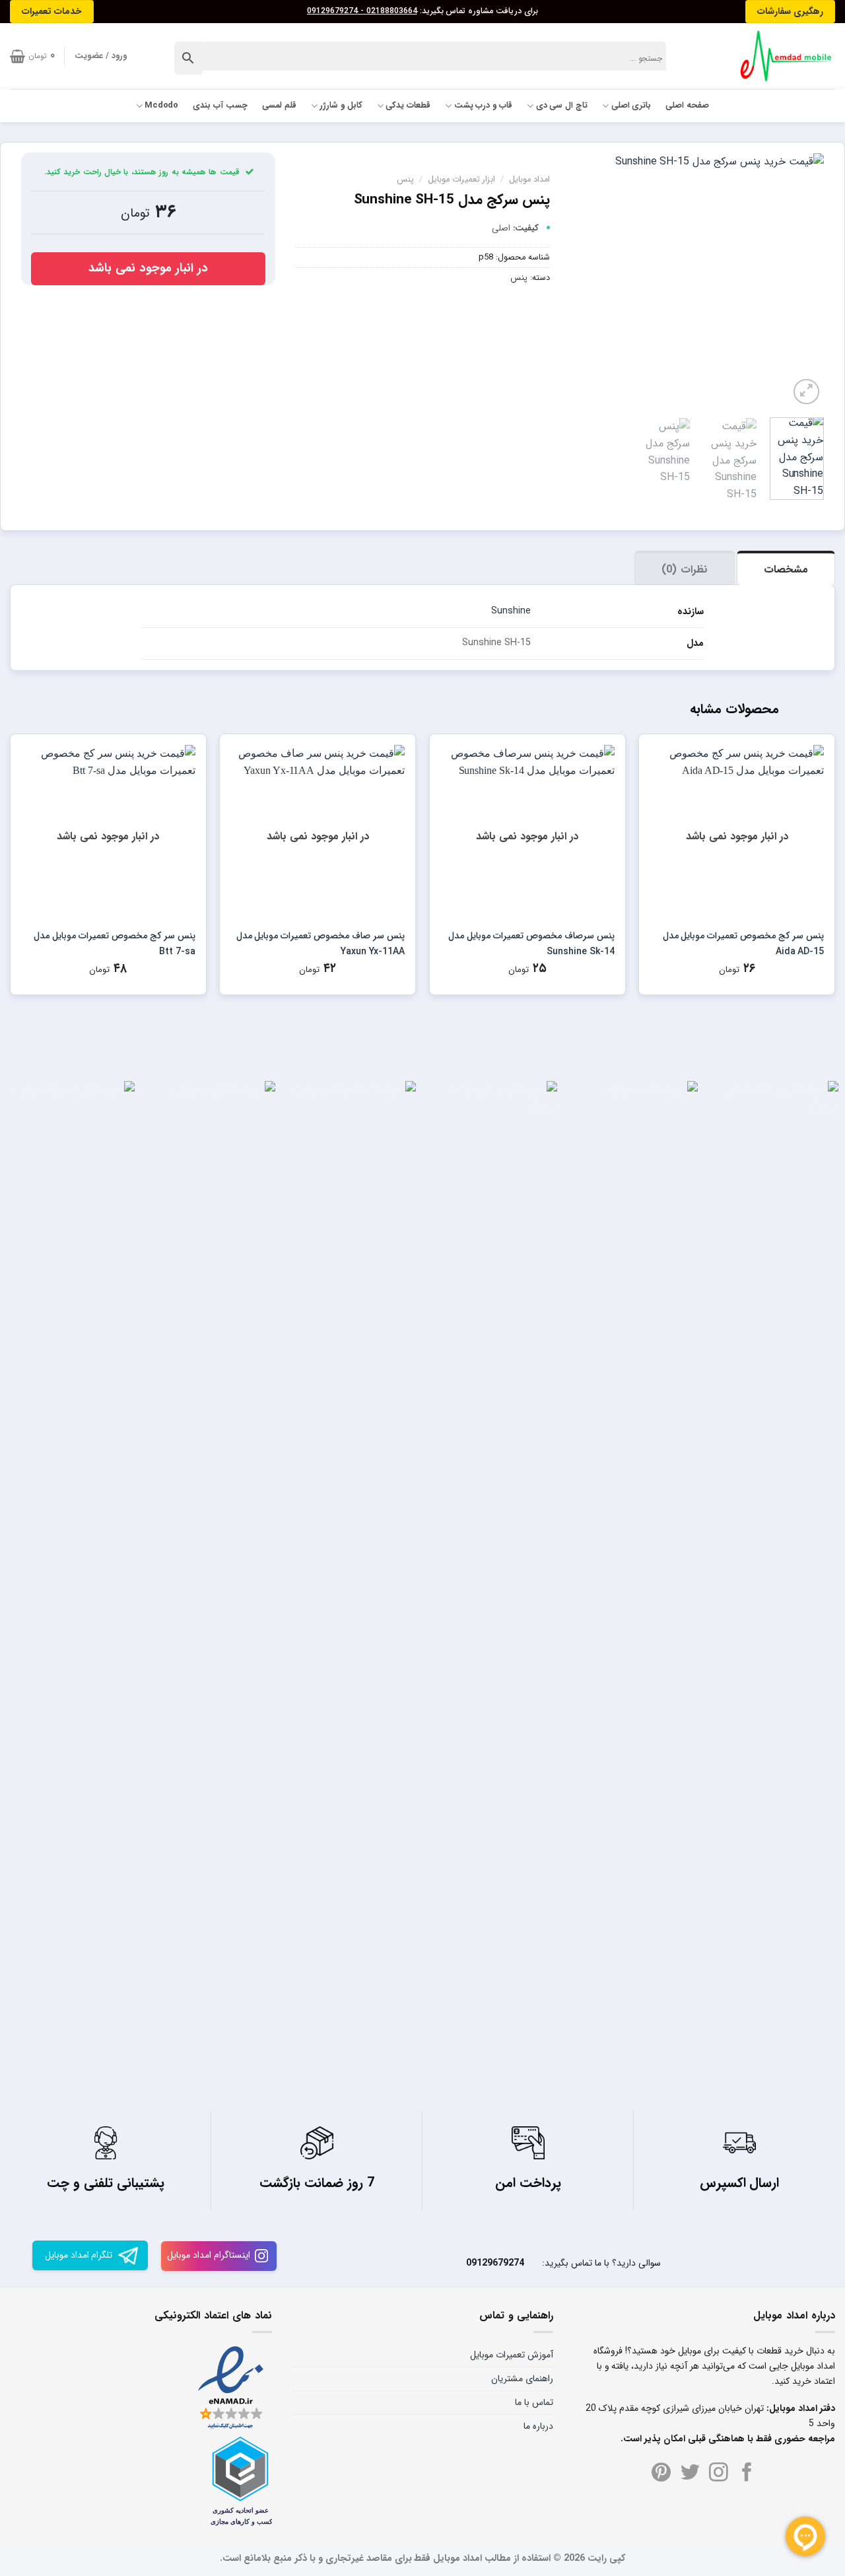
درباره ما (538, 2426)
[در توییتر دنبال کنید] (690, 2474)
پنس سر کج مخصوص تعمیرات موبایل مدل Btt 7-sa (115, 944)
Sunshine (511, 611)
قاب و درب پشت (483, 106)
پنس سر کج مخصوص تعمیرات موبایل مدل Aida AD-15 (743, 944)
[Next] (582, 280)
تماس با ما (534, 2402)
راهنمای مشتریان (522, 2379)
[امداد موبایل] (780, 56)
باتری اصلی (631, 106)
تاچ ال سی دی (562, 106)
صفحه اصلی (687, 106)
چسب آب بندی (220, 106)
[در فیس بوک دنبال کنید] (747, 2474)
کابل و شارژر (341, 106)
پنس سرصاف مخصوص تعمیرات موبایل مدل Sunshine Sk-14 (531, 944)
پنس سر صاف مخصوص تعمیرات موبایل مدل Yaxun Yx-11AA (321, 944)
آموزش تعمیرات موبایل (512, 2355)
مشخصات (786, 570)
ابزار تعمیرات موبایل (461, 180)
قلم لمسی (279, 106)
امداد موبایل (529, 180)
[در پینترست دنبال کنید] (661, 2474)
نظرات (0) (684, 570)
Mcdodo (162, 106)
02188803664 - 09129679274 (362, 11)
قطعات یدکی (408, 106)
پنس (405, 180)
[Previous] (802, 280)
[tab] (786, 568)
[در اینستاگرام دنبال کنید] (719, 2474)
